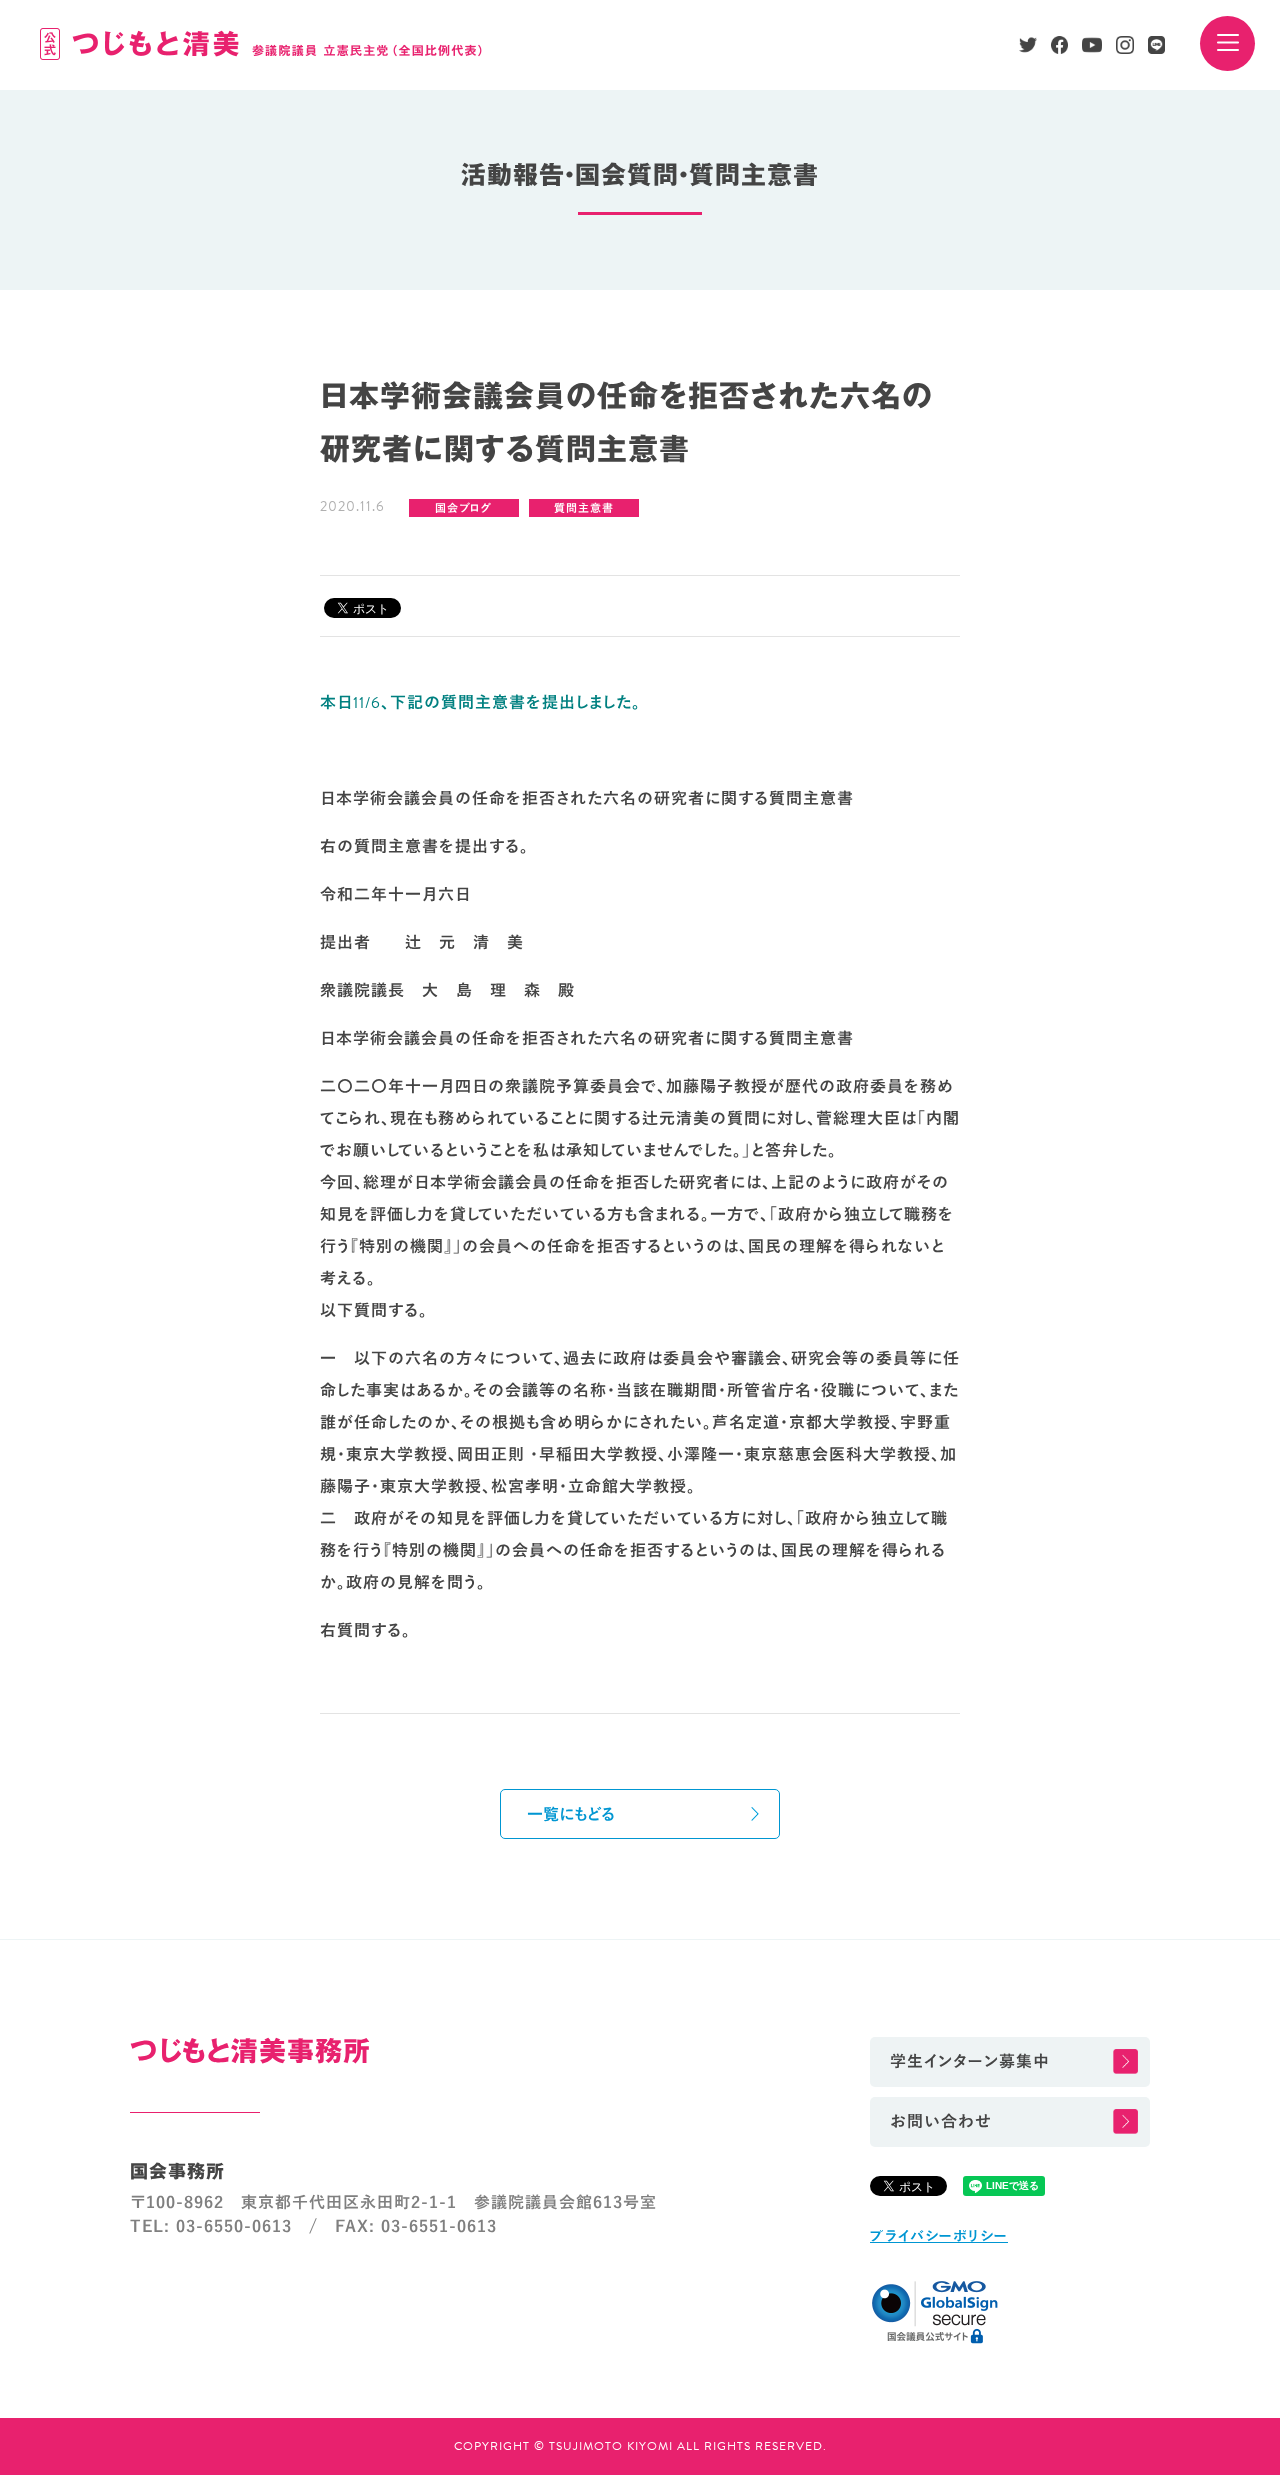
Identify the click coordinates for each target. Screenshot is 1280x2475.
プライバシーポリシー (939, 2236)
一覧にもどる (571, 1815)
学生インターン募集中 (970, 2062)
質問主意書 (584, 508)
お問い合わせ (941, 2122)
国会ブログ (464, 508)
